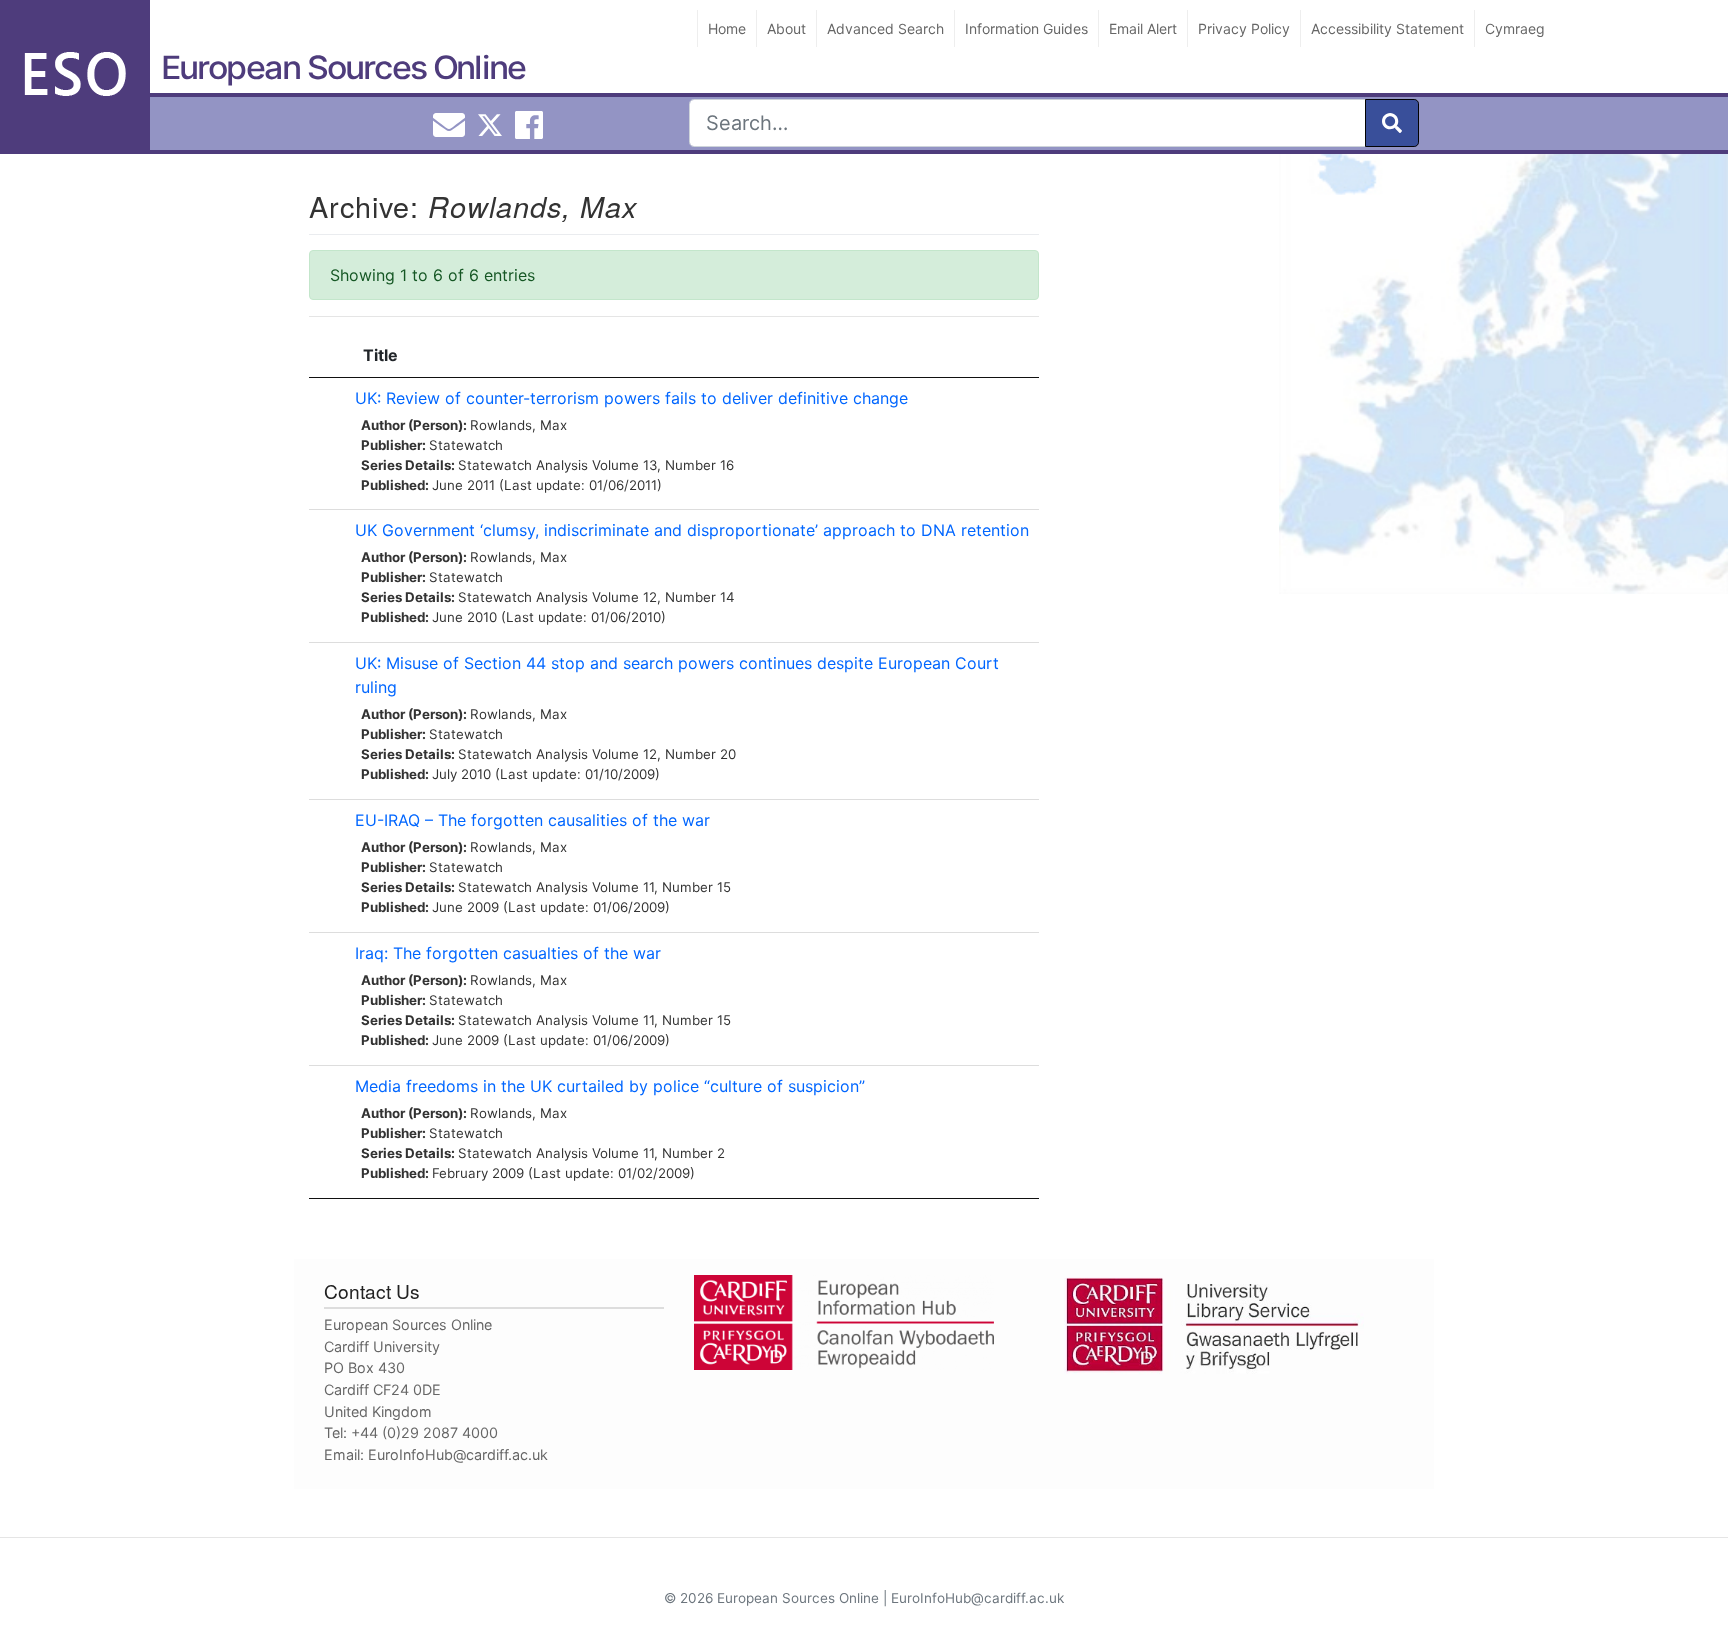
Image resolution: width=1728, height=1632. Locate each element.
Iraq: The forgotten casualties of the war (508, 953)
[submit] (1392, 123)
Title (380, 355)
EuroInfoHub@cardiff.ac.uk (458, 1454)
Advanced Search (885, 28)
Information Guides (1026, 28)
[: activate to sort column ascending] (327, 355)
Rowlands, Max (518, 425)
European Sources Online (343, 67)
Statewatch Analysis (523, 465)
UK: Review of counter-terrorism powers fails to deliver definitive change (631, 398)
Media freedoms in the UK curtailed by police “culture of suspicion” (610, 1086)
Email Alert (1143, 28)
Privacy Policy (1244, 28)
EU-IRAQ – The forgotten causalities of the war (532, 820)
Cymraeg (1515, 28)
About (786, 28)
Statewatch (466, 445)
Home (727, 28)
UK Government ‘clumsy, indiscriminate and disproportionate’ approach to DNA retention (692, 530)
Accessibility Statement (1387, 28)
